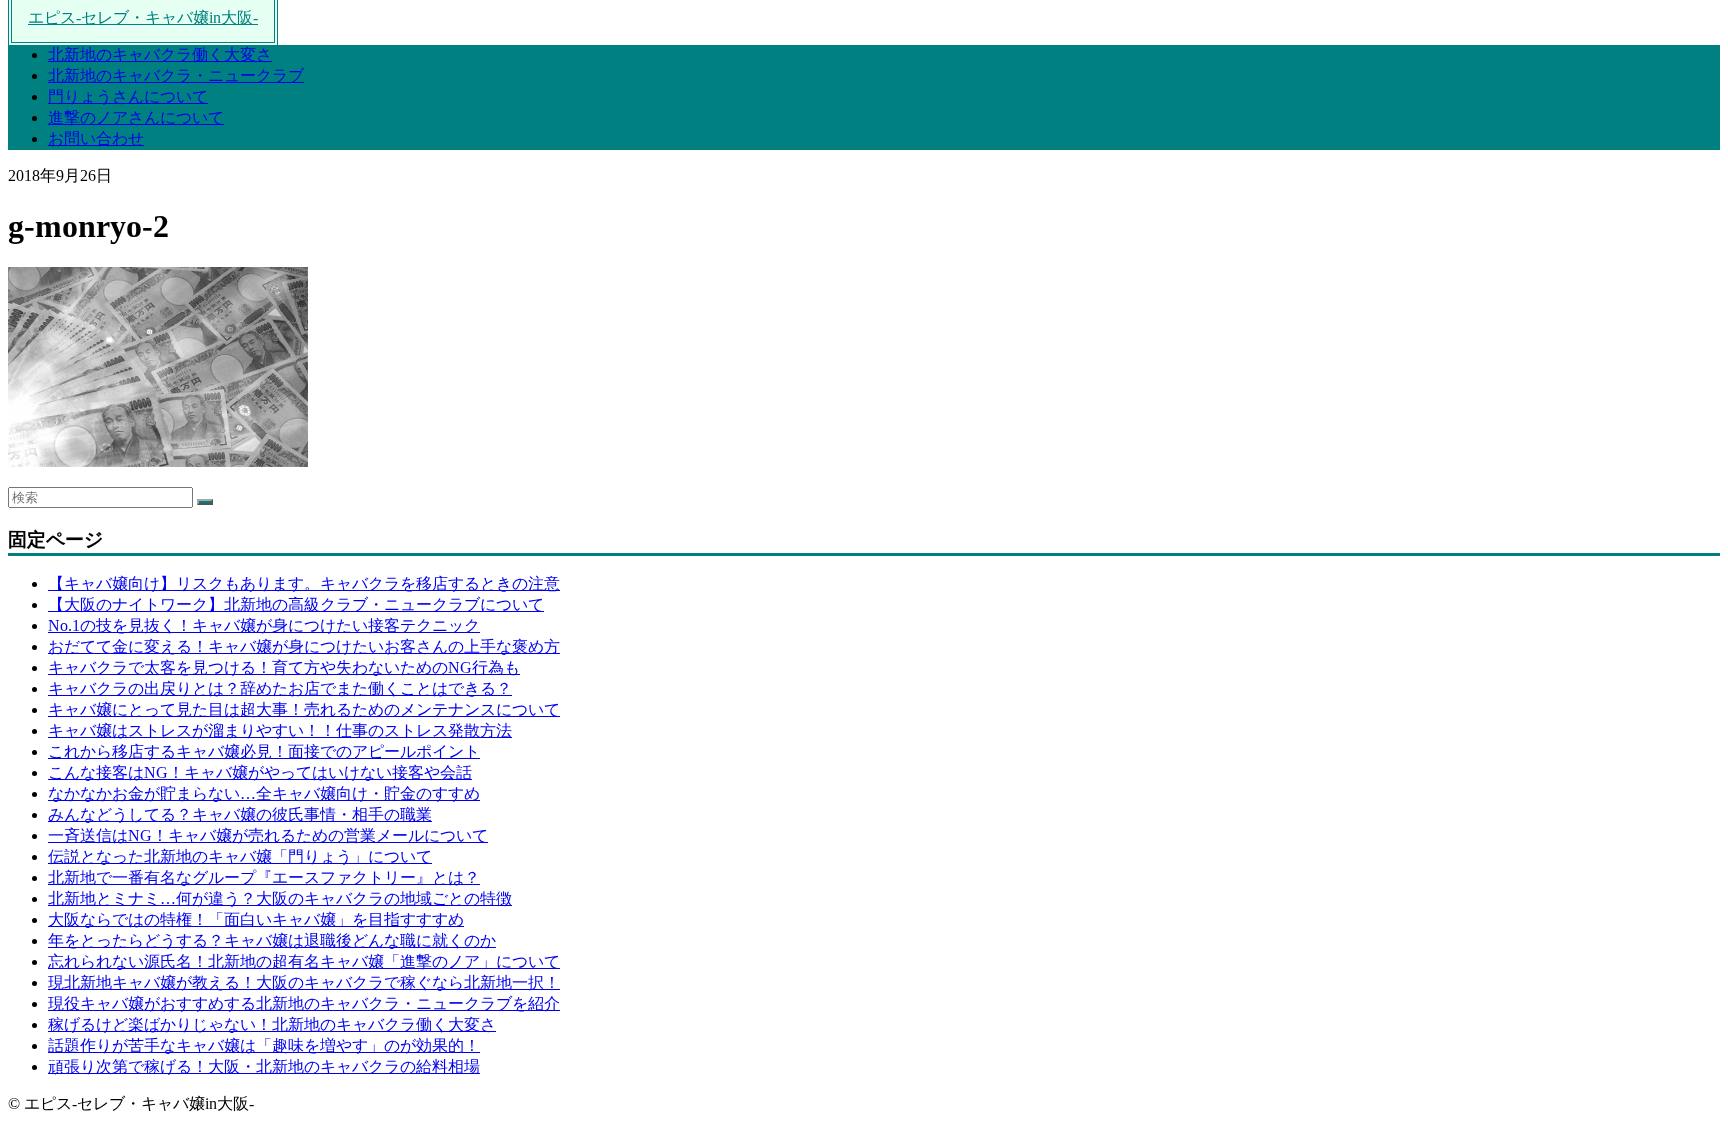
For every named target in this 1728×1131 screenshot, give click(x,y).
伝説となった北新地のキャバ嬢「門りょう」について (240, 856)
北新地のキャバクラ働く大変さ (160, 54)
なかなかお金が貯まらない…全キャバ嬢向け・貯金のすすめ (264, 793)
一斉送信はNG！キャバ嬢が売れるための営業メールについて (268, 835)
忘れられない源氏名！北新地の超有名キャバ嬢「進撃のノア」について (304, 961)
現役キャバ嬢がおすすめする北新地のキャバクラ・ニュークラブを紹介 (304, 1003)
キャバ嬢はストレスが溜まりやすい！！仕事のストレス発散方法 (280, 730)
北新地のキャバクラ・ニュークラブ (176, 75)
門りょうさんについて (128, 96)
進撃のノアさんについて (136, 117)
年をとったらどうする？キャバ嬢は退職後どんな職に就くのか (272, 940)
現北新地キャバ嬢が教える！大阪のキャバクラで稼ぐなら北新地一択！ (304, 982)
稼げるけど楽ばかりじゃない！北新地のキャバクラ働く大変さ (272, 1024)
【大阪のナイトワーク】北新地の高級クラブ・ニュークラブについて (296, 604)
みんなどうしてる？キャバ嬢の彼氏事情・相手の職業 (240, 814)
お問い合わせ (96, 138)
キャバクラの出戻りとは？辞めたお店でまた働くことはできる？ (280, 688)
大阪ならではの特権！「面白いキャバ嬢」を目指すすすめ (256, 919)
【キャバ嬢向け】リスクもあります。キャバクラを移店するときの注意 (304, 583)
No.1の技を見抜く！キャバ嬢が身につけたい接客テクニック (264, 625)
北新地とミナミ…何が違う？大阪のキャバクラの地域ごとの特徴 (280, 898)
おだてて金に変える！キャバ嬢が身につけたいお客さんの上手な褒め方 (304, 646)
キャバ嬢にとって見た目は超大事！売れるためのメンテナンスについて (304, 709)
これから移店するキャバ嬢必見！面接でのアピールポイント (264, 751)
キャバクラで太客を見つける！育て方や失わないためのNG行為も (284, 667)
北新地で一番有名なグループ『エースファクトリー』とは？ (264, 877)
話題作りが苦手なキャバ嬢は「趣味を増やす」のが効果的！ (264, 1045)
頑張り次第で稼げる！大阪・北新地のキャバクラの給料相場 (264, 1066)
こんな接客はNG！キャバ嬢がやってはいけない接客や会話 (260, 772)
